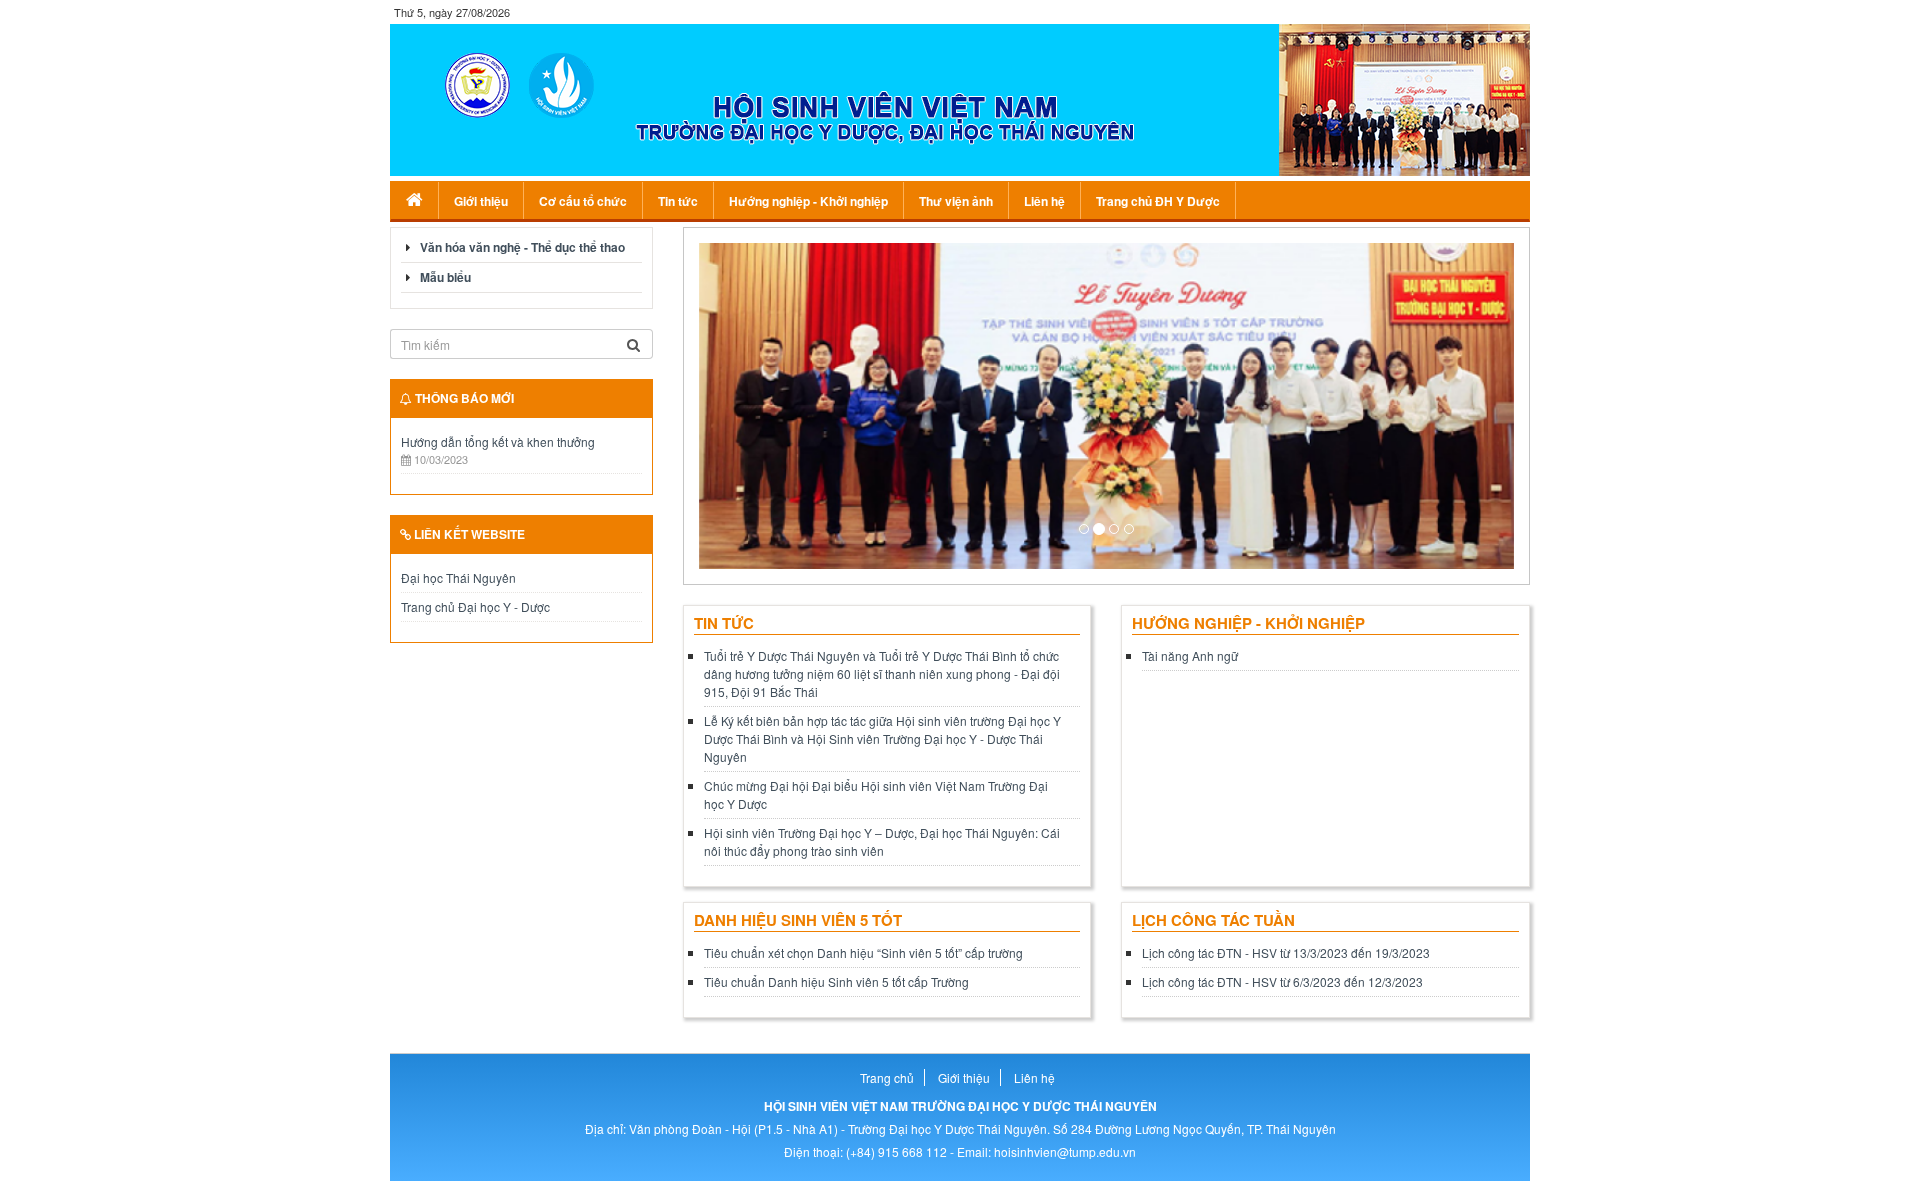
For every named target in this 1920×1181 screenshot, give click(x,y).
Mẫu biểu (445, 277)
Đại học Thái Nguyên (458, 577)
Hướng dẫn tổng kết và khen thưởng (498, 441)
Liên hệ (1044, 201)
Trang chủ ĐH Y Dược (1158, 201)
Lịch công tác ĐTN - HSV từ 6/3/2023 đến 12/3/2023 (1282, 981)
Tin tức (678, 201)
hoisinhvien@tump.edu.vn (1065, 1151)
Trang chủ (887, 1077)
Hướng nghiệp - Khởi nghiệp (808, 201)
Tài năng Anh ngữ (1190, 655)
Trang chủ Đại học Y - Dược (475, 606)
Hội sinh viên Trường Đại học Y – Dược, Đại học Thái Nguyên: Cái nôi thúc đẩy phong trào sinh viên (882, 841)
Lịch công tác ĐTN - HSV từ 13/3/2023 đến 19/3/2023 (1286, 952)
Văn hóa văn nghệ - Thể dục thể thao (522, 247)
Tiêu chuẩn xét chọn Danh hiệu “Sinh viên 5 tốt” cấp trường (863, 952)
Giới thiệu (481, 201)
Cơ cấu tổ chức (583, 201)
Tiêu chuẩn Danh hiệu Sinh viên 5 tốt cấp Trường (836, 981)
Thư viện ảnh (956, 201)
